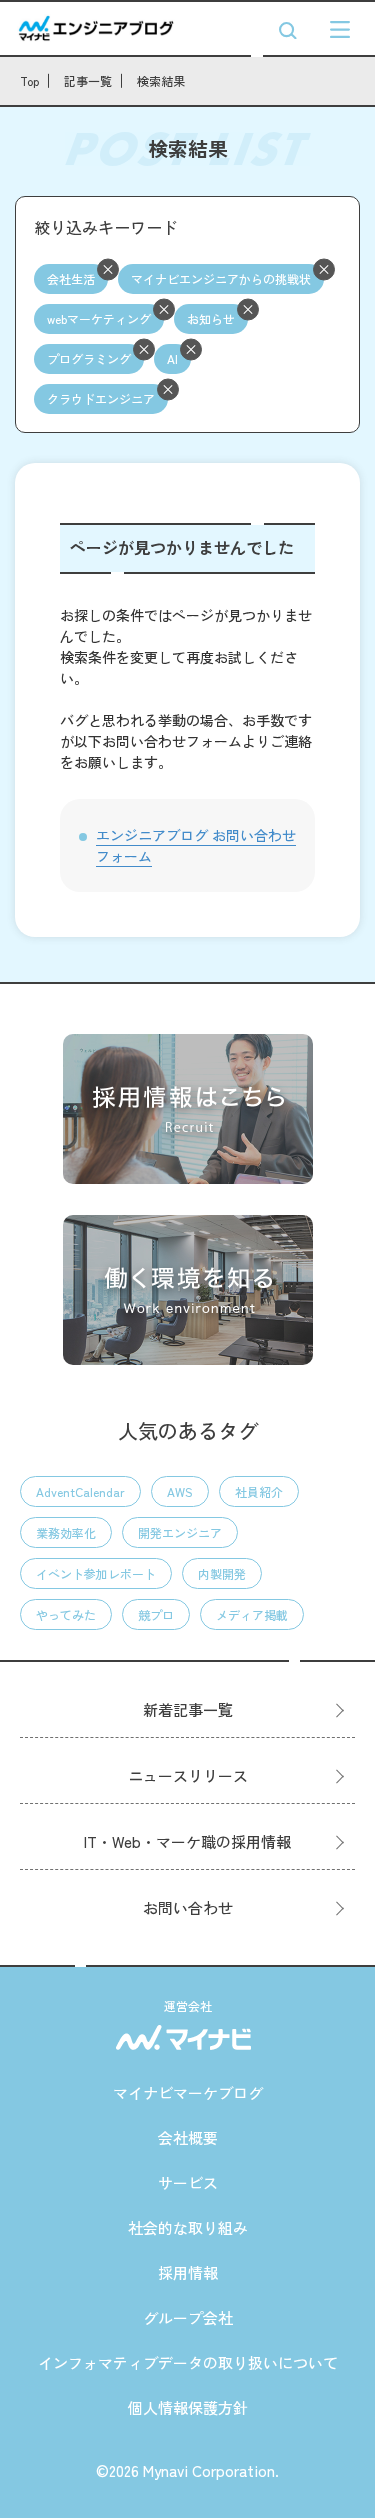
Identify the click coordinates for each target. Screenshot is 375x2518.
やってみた (66, 1614)
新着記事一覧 (188, 1709)
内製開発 (222, 1573)
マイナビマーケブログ (188, 2092)
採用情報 (188, 2272)
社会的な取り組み (188, 2227)
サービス (188, 2182)
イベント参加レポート (96, 1573)
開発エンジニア (180, 1532)
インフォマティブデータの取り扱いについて (188, 2362)
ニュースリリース (188, 1775)
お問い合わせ (188, 1907)
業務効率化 (66, 1532)
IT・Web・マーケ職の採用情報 (187, 1841)
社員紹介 (259, 1491)
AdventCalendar (80, 1491)
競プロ (156, 1614)
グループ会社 (188, 2317)
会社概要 (188, 2137)
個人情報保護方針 (188, 2407)
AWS (180, 1491)
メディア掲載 (252, 1614)
